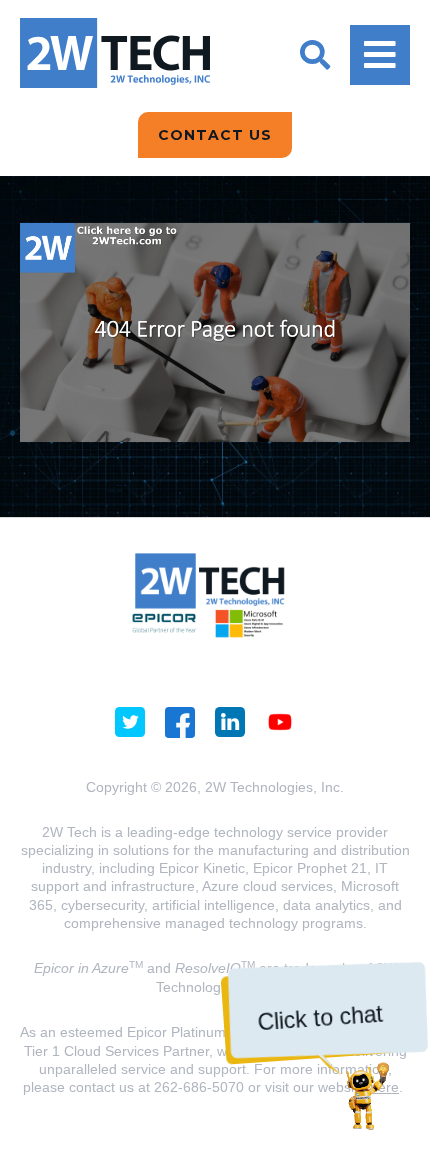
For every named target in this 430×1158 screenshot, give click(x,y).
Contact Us (215, 135)
